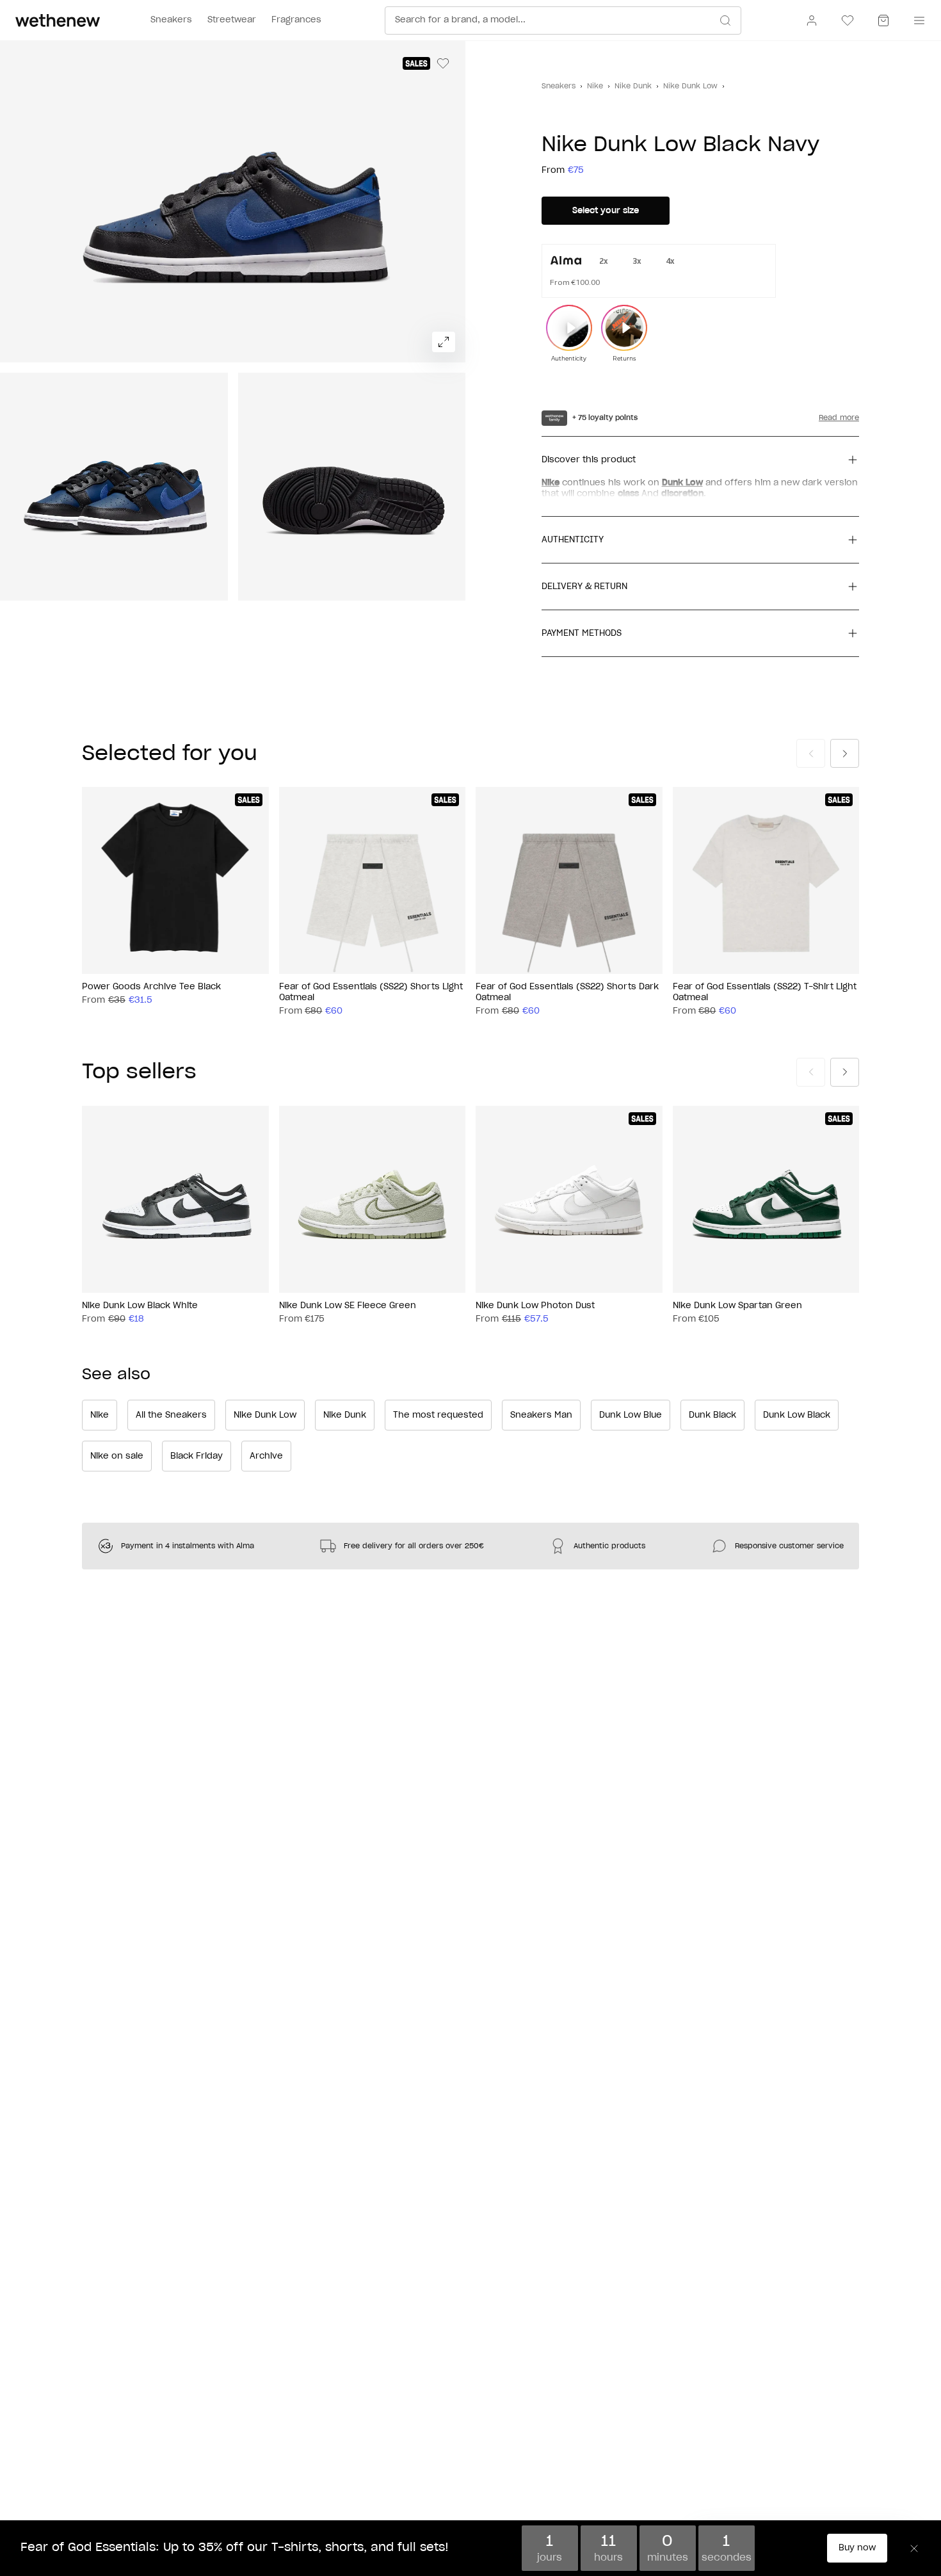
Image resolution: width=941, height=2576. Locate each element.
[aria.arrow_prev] (811, 753)
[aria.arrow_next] (845, 753)
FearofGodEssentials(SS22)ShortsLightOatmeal (371, 992)
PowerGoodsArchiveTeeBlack (151, 987)
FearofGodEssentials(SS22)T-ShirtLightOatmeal (765, 992)
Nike (595, 86)
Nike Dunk (633, 86)
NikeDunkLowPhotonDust (535, 1305)
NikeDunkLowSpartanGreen (737, 1305)
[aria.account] (812, 20)
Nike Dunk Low (690, 86)
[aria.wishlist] (848, 20)
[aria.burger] (917, 20)
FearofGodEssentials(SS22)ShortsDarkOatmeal (567, 992)
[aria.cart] (883, 20)
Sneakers (559, 86)
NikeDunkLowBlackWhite (140, 1305)
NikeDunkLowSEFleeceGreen (348, 1305)
